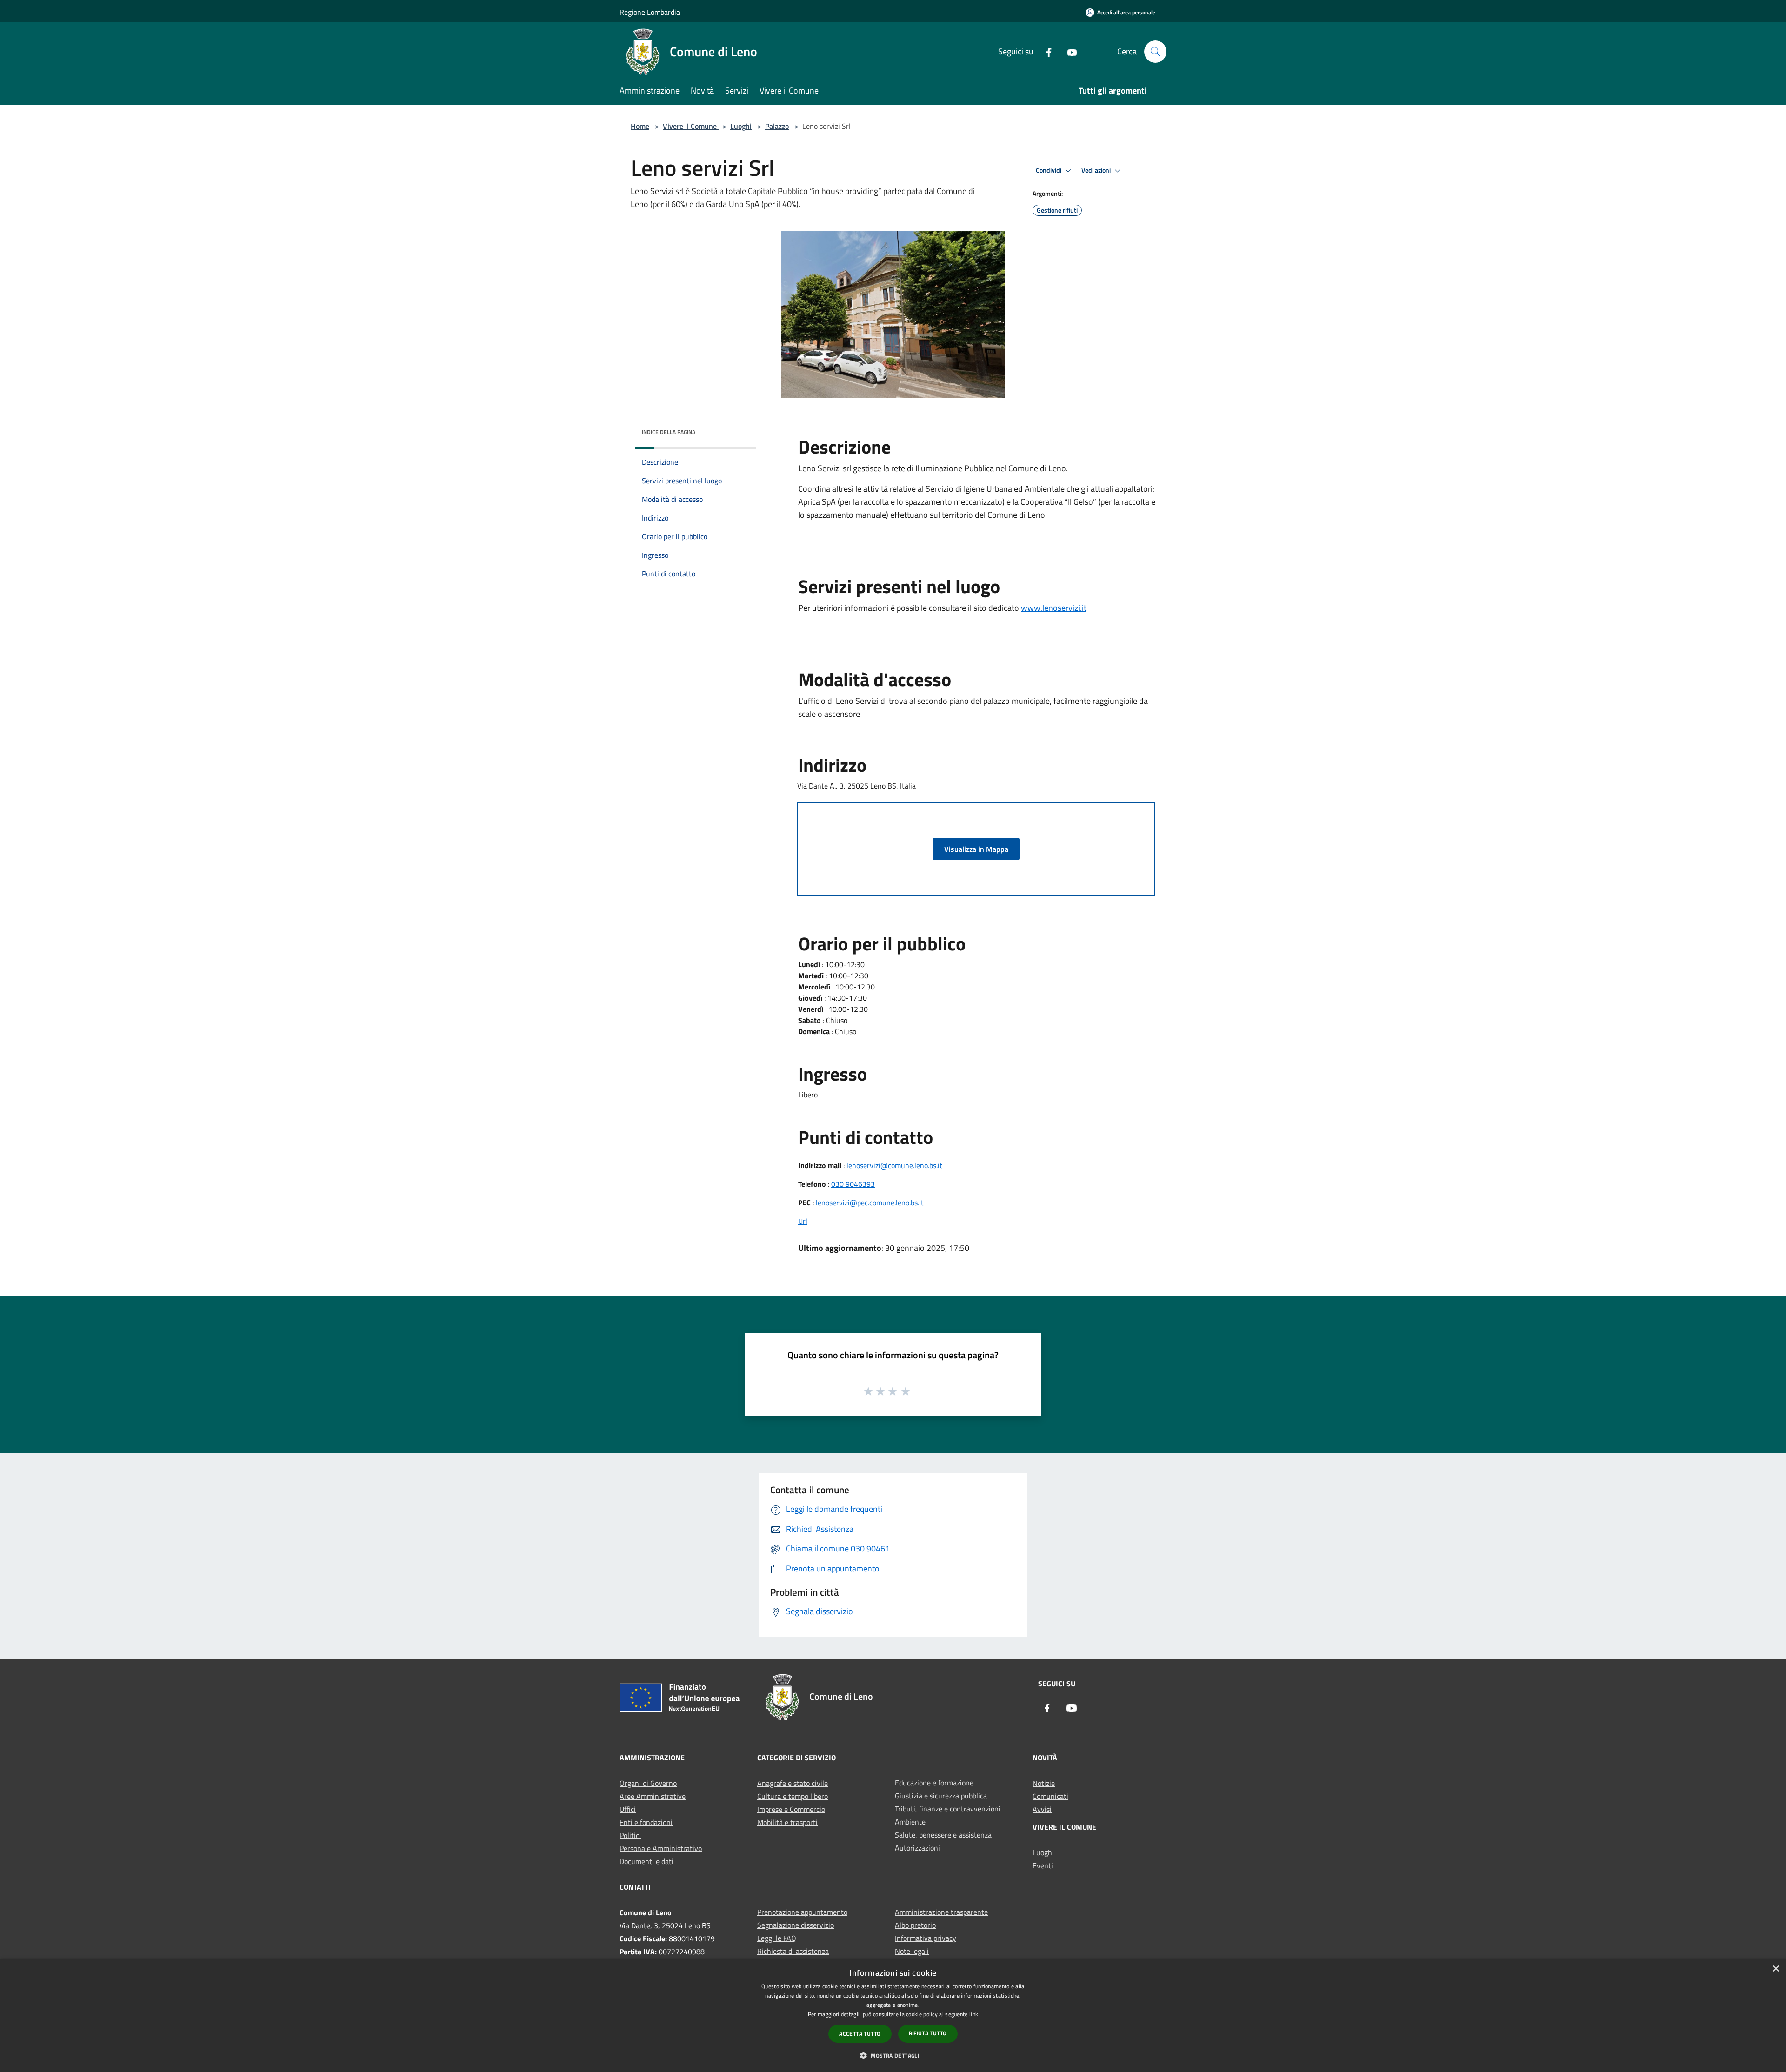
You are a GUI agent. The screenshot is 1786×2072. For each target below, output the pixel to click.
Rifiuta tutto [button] (928, 2033)
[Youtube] (1068, 51)
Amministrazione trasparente (941, 1912)
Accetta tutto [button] (860, 2034)
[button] (893, 2055)
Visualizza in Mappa (976, 849)
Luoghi (741, 126)
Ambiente (910, 1822)
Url (803, 1221)
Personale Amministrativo (661, 1848)
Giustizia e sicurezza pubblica (941, 1796)
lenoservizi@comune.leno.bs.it (894, 1165)
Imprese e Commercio (791, 1809)
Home (640, 126)
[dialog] (893, 2015)
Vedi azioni (1097, 170)
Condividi (1049, 170)
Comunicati (1050, 1796)
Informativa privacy (926, 1938)
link (974, 2014)
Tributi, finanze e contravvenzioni (948, 1809)
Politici (630, 1835)
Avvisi (1042, 1809)
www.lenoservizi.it (1054, 608)
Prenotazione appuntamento (802, 1912)
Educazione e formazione (934, 1783)
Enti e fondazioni (646, 1822)
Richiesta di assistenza (793, 1951)
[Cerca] (1155, 52)
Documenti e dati (646, 1861)
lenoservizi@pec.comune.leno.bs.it (870, 1203)
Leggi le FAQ (777, 1938)
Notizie (1044, 1783)
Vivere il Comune (691, 126)
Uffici (628, 1809)
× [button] (1776, 1969)
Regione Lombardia (650, 12)
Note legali (912, 1951)
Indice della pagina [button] (669, 432)
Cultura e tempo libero (793, 1796)
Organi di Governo (648, 1783)
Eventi (1043, 1865)
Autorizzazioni (917, 1848)
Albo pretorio (915, 1925)
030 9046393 (853, 1184)
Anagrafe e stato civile (793, 1783)
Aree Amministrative (653, 1796)
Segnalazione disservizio (796, 1925)
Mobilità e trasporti (787, 1822)
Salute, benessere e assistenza (943, 1835)
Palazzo (777, 126)
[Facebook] (1045, 51)
